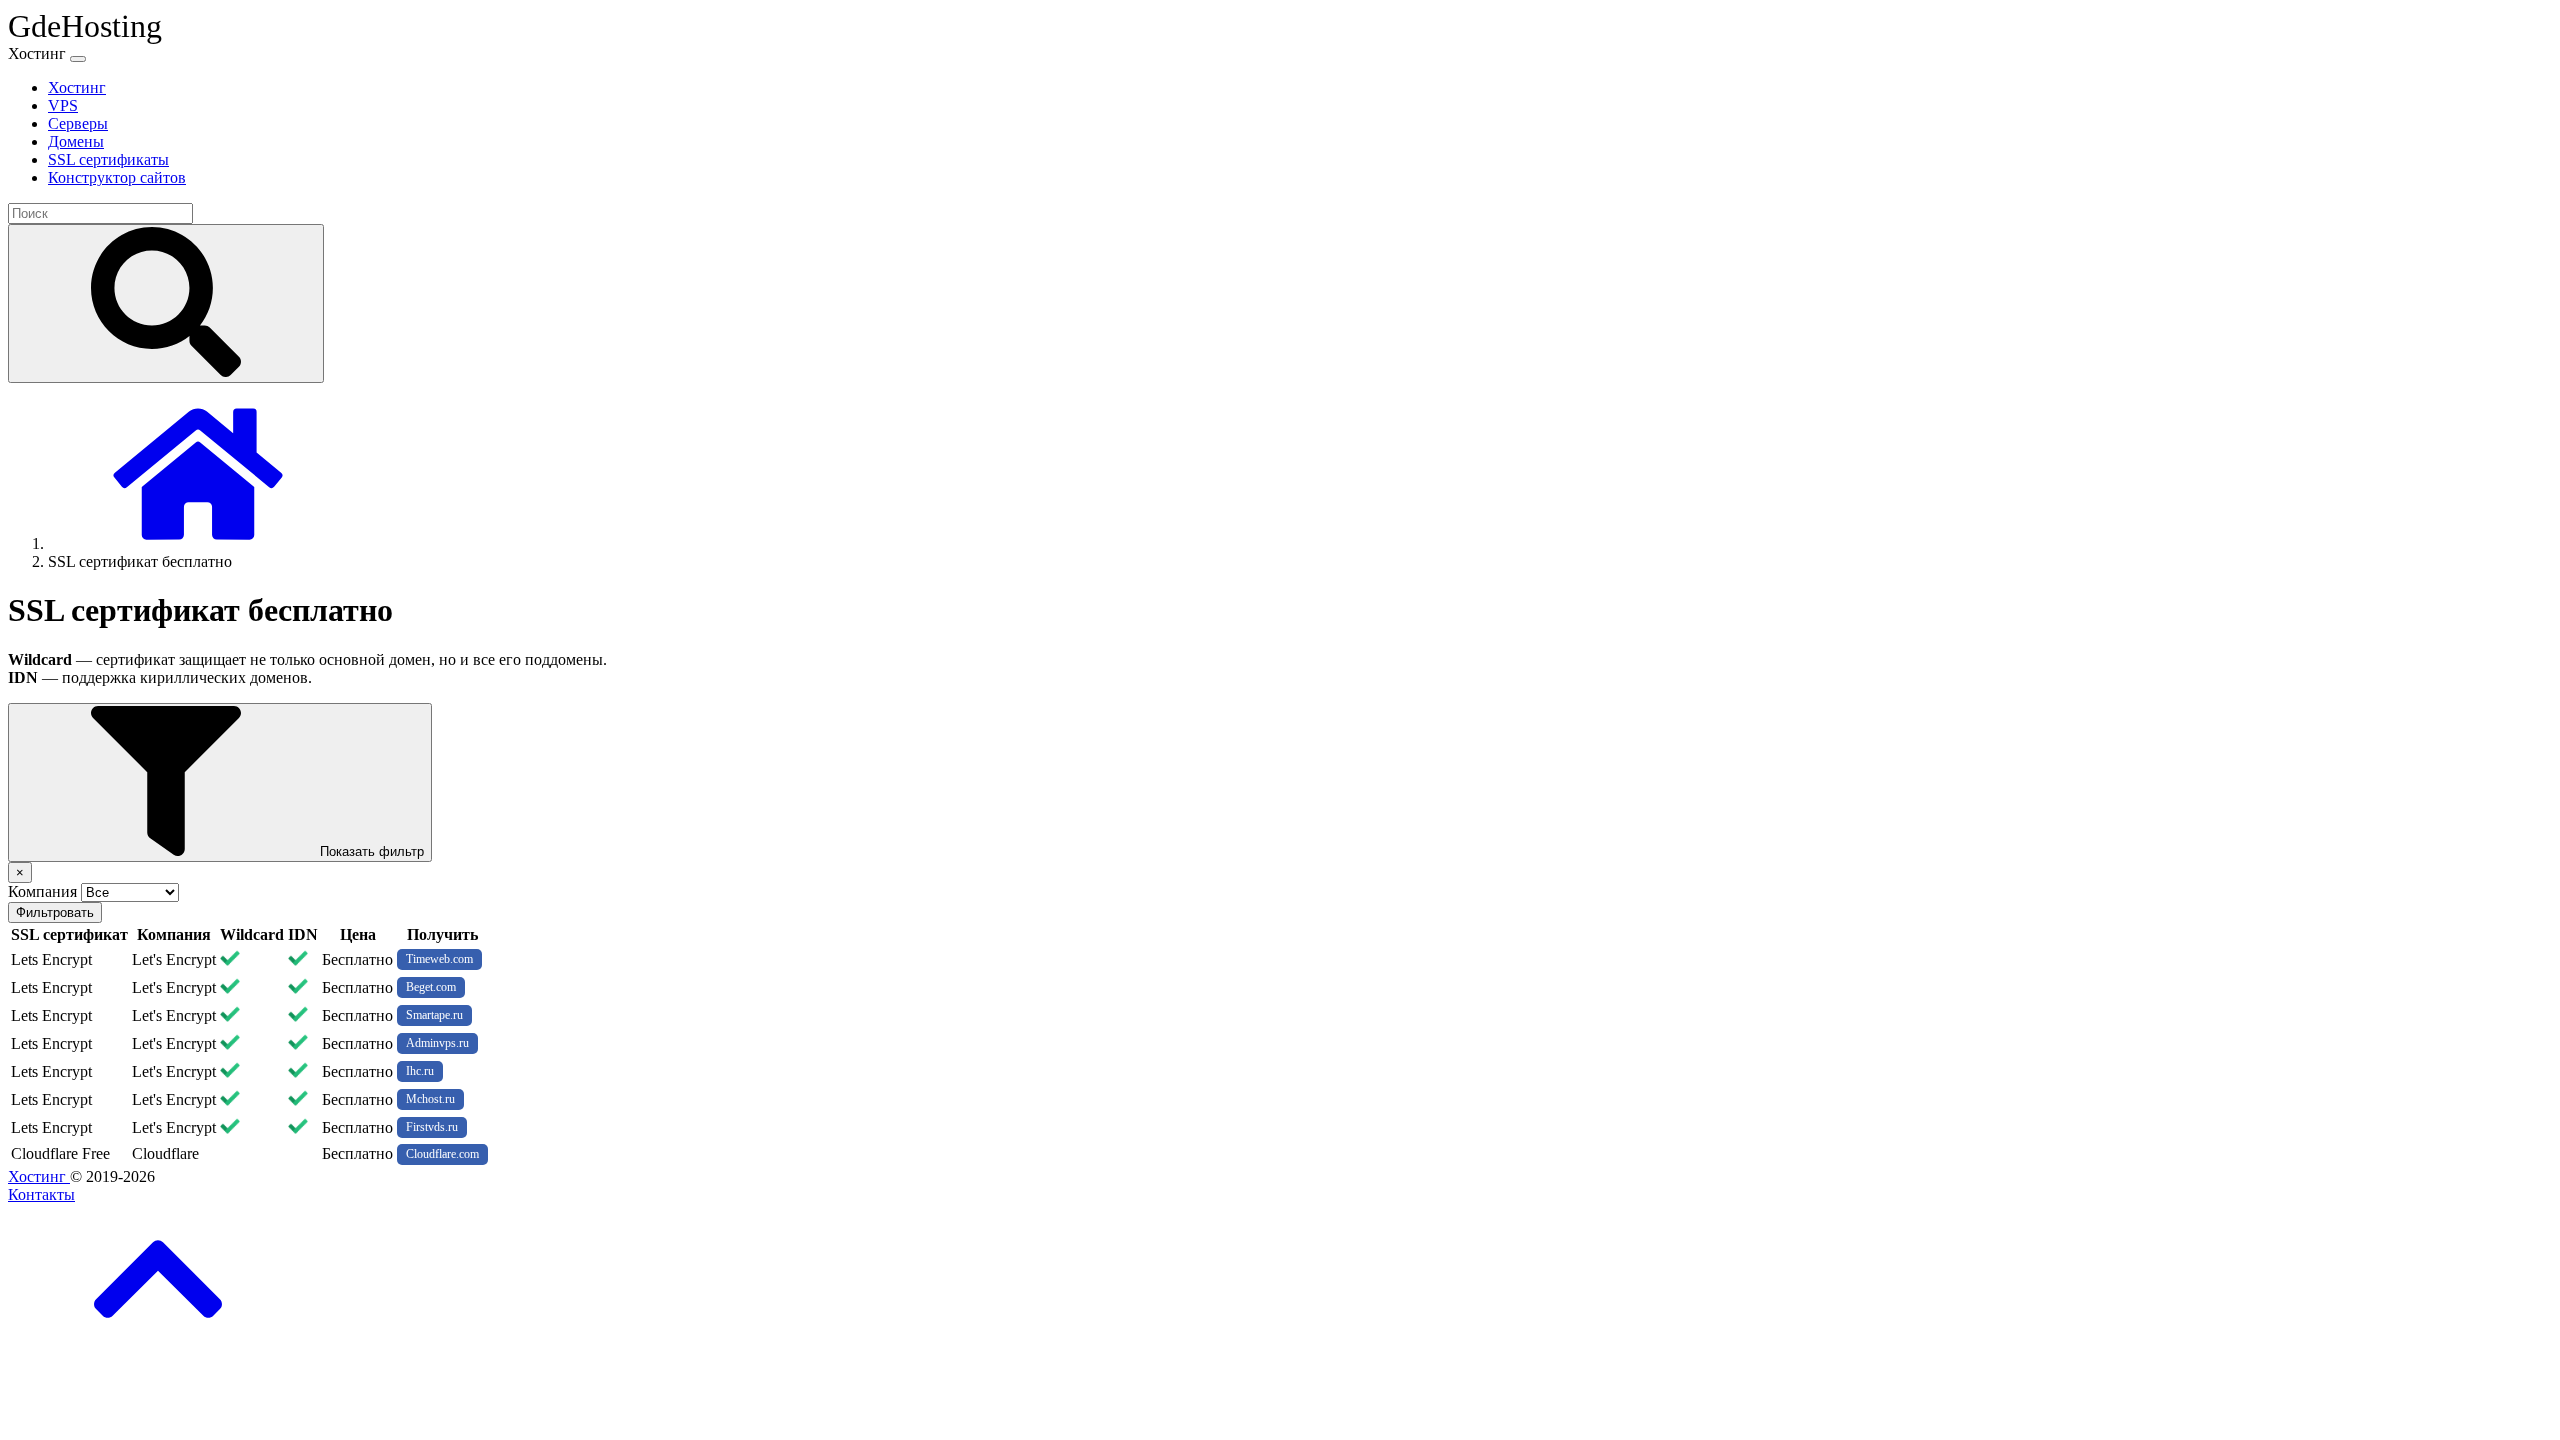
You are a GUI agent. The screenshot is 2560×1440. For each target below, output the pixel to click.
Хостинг (39, 1176)
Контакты (41, 1194)
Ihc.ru (420, 1071)
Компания (42, 891)
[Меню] (78, 59)
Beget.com (431, 987)
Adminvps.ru (437, 1043)
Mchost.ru (430, 1099)
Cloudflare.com (442, 1154)
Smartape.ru (434, 1015)
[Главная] (198, 543)
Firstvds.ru (432, 1127)
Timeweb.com (439, 959)
